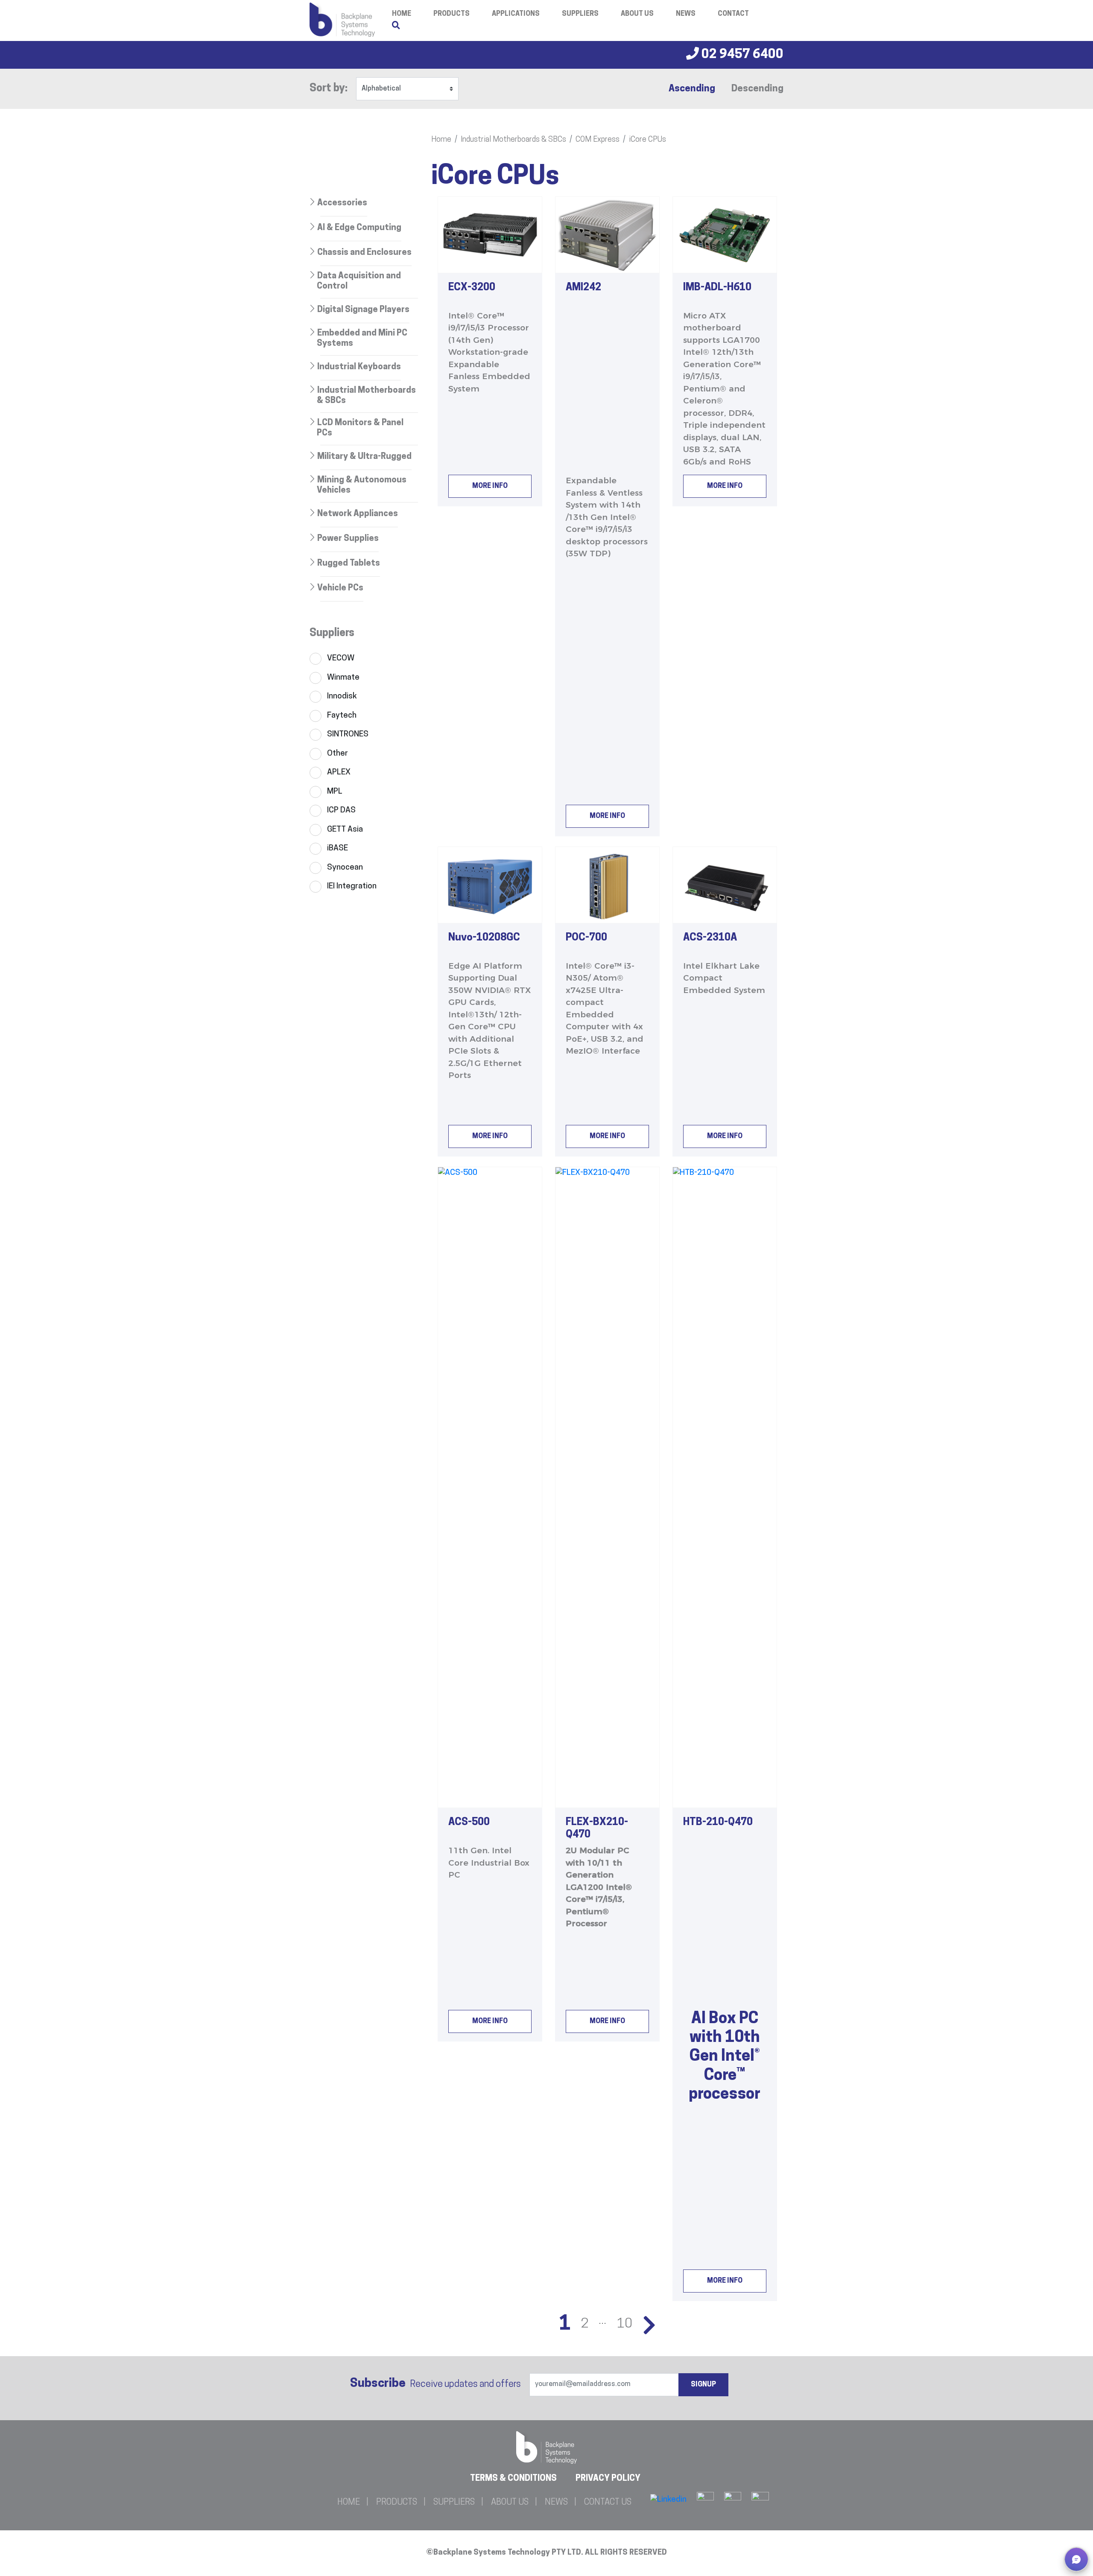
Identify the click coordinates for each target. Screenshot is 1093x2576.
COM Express (598, 140)
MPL (335, 792)
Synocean (345, 868)
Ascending (692, 89)
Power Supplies (348, 539)
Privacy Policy (608, 2479)
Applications (516, 14)
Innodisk (342, 697)
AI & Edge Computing (359, 228)
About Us (637, 14)
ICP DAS (341, 810)
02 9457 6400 (741, 55)
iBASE (338, 848)
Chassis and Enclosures (364, 253)
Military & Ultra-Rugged (364, 457)
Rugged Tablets (349, 564)
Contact (733, 14)
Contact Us (608, 2503)
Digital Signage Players (363, 310)
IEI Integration (352, 886)
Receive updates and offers (435, 2384)
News (686, 14)
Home (441, 140)
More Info (490, 486)
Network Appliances (358, 514)
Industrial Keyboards (359, 367)
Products (452, 14)
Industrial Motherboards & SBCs (513, 140)
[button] (1076, 2559)
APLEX (339, 773)
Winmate (343, 678)
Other (338, 754)
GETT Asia (345, 830)
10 (625, 2324)
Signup (703, 2385)
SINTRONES (348, 735)
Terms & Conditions (513, 2479)
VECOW (341, 659)
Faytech (342, 716)
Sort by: (329, 89)
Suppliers (580, 14)
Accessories (342, 203)
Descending (757, 89)
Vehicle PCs (340, 588)
